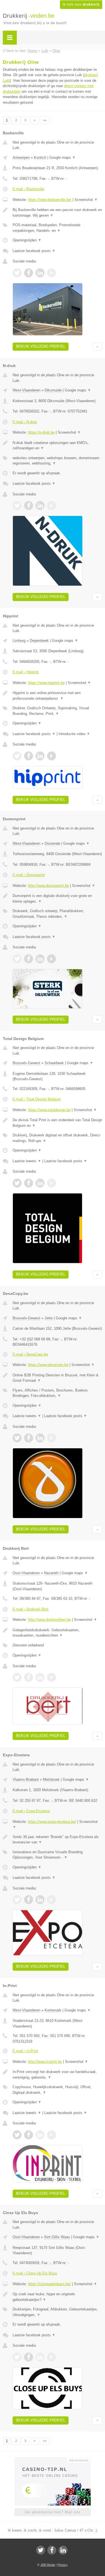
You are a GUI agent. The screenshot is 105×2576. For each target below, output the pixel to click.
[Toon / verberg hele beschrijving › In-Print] (57, 2075)
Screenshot (86, 200)
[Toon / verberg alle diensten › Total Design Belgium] (57, 1138)
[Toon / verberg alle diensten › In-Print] (57, 2090)
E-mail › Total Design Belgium (37, 1099)
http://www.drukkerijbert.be (49, 1620)
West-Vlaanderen (26, 390)
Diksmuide (53, 390)
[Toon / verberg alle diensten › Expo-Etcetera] (57, 1855)
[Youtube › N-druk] (52, 506)
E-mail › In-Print (25, 2051)
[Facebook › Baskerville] (29, 273)
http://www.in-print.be (45, 2062)
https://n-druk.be (41, 432)
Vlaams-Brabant (26, 1779)
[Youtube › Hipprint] (52, 756)
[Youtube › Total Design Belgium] (52, 1183)
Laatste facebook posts (34, 251)
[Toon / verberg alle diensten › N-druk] (57, 461)
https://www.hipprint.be (46, 683)
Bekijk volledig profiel (41, 346)
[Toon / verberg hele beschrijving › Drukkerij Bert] (57, 1633)
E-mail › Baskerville (28, 189)
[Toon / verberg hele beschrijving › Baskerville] (57, 213)
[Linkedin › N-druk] (40, 506)
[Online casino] (53, 2460)
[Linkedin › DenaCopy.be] (40, 1438)
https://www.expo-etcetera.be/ (52, 1822)
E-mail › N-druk (25, 422)
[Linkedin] (63, 2550)
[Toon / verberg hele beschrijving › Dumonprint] (57, 899)
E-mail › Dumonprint (29, 875)
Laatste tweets (27, 1161)
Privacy (63, 2565)
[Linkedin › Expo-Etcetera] (40, 1900)
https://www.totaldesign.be (49, 1110)
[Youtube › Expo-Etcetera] (52, 1900)
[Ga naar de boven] (97, 347)
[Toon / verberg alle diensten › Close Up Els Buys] (57, 2312)
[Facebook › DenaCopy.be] (29, 1438)
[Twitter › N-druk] (17, 506)
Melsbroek (51, 1779)
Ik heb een (81, 4)
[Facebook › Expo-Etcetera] (29, 1900)
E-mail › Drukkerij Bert (31, 1609)
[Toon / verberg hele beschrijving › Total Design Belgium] (57, 1123)
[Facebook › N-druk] (29, 506)
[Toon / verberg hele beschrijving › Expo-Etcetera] (57, 1840)
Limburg (19, 641)
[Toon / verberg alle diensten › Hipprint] (57, 711)
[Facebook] (52, 2550)
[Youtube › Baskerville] (52, 273)
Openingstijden (27, 240)
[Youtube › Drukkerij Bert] (52, 1677)
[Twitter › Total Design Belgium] (17, 1183)
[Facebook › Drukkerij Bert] (29, 1677)
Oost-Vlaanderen (26, 1573)
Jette (49, 1318)
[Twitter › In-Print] (17, 2135)
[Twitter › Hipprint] (17, 756)
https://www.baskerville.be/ (50, 200)
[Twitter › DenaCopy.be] (17, 1438)
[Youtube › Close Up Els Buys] (52, 2357)
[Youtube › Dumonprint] (52, 959)
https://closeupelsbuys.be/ (49, 2284)
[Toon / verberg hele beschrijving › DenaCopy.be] (57, 1378)
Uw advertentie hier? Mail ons (53, 2512)
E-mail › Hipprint (26, 672)
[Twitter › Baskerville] (17, 273)
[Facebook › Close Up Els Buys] (29, 2357)
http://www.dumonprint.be (48, 886)
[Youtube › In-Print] (52, 2135)
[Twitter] (41, 2550)
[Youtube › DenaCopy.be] (52, 1438)
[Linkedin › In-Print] (40, 2135)
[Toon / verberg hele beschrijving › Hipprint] (57, 696)
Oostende (52, 843)
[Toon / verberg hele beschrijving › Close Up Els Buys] (57, 2297)
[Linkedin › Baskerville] (40, 273)
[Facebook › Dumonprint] (29, 959)
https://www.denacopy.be (48, 1365)
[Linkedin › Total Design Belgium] (40, 1183)
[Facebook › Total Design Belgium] (29, 1183)
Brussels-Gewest (26, 1063)
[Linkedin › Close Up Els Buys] (40, 2357)
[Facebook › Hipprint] (29, 756)
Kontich (40, 158)
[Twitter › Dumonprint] (17, 959)
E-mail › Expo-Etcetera (31, 1811)
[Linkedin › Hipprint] (40, 756)
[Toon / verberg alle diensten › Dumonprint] (57, 914)
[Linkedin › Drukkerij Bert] (40, 1677)
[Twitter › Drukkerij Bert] (17, 1677)
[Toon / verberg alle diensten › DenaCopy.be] (57, 1393)
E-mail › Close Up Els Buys (35, 2273)
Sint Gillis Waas (57, 2237)
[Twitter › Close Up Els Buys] (17, 2357)
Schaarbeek (54, 1063)
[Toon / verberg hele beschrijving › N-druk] (57, 446)
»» (45, 120)
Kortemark (53, 2010)
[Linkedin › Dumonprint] (40, 959)
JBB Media (48, 2565)
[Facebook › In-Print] (29, 2135)
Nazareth (51, 1573)
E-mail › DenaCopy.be (30, 1354)
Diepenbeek (39, 641)
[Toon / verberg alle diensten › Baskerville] (57, 228)
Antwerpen (21, 158)
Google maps (62, 158)
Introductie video (74, 734)
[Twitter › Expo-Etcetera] (17, 1900)
